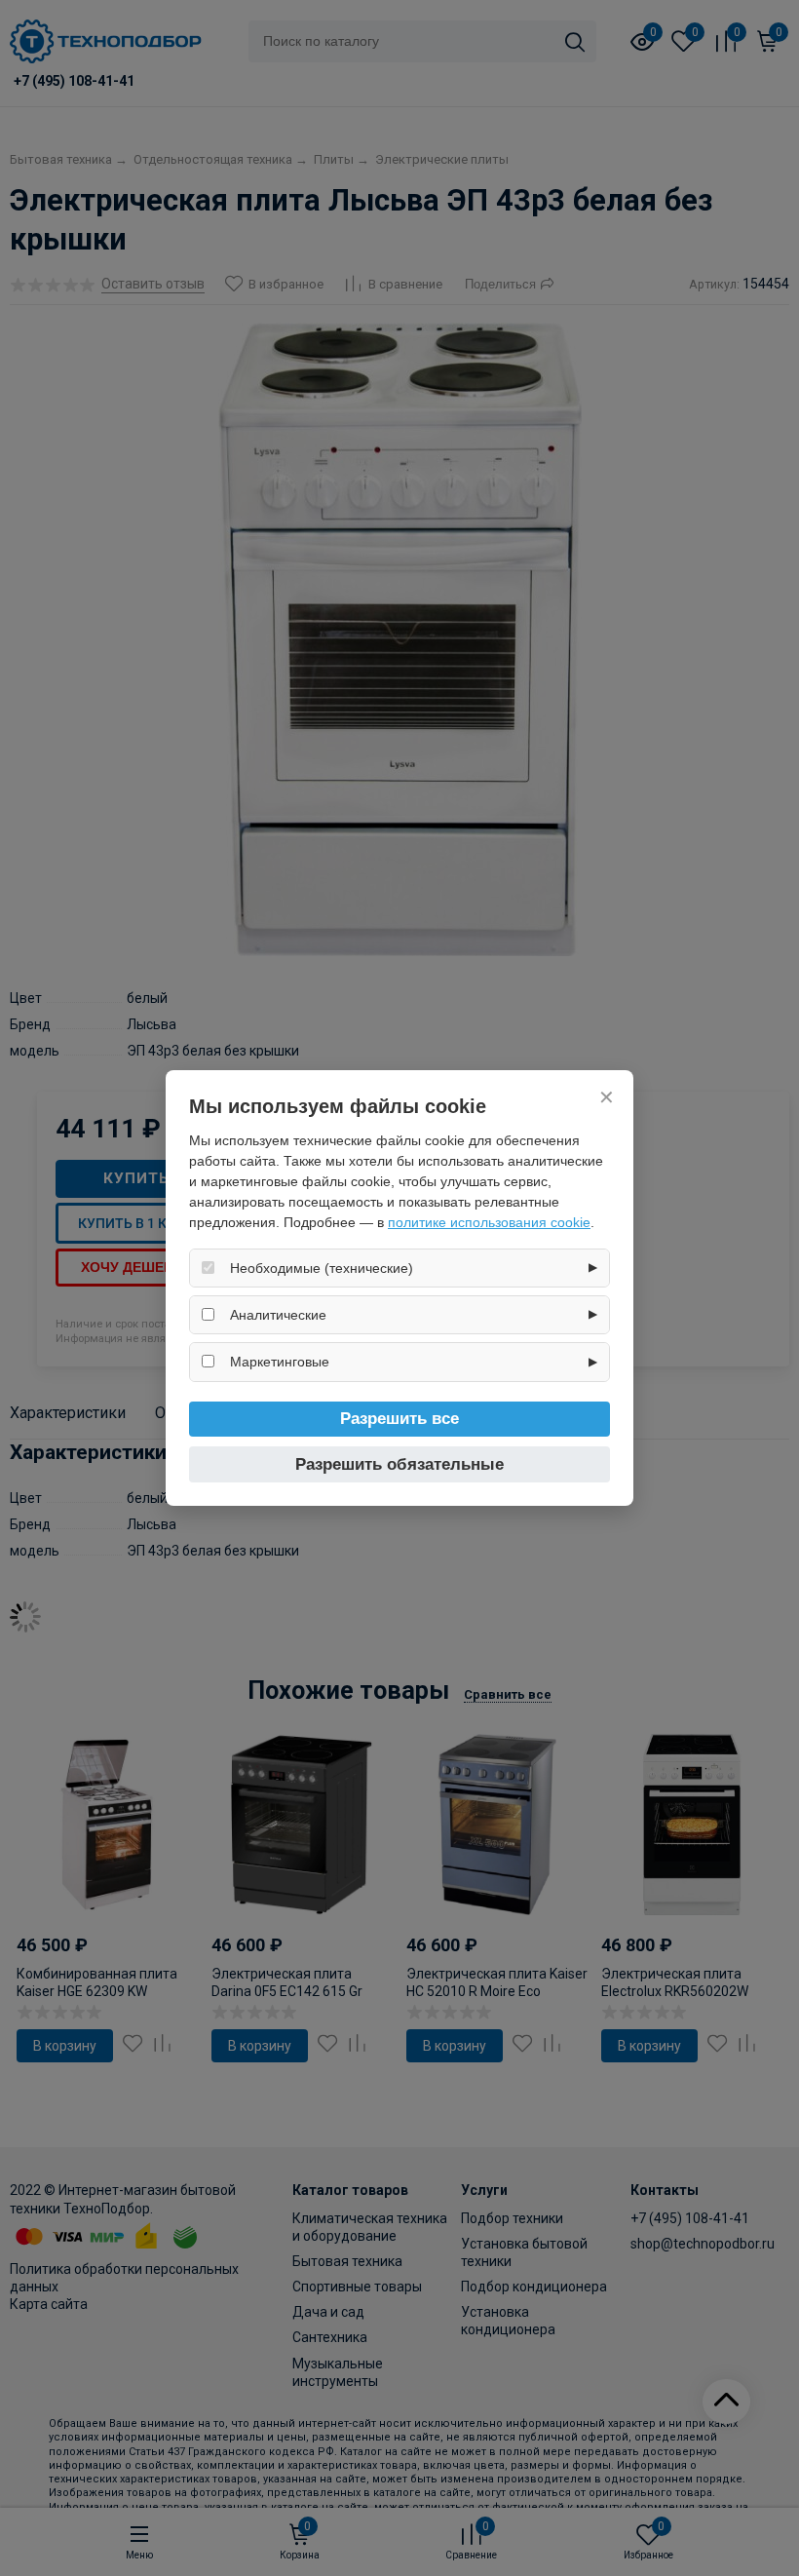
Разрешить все (399, 1419)
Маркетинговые (280, 1362)
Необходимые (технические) (322, 1268)
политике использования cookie (489, 1222)
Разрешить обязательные (399, 1464)
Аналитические (278, 1315)
